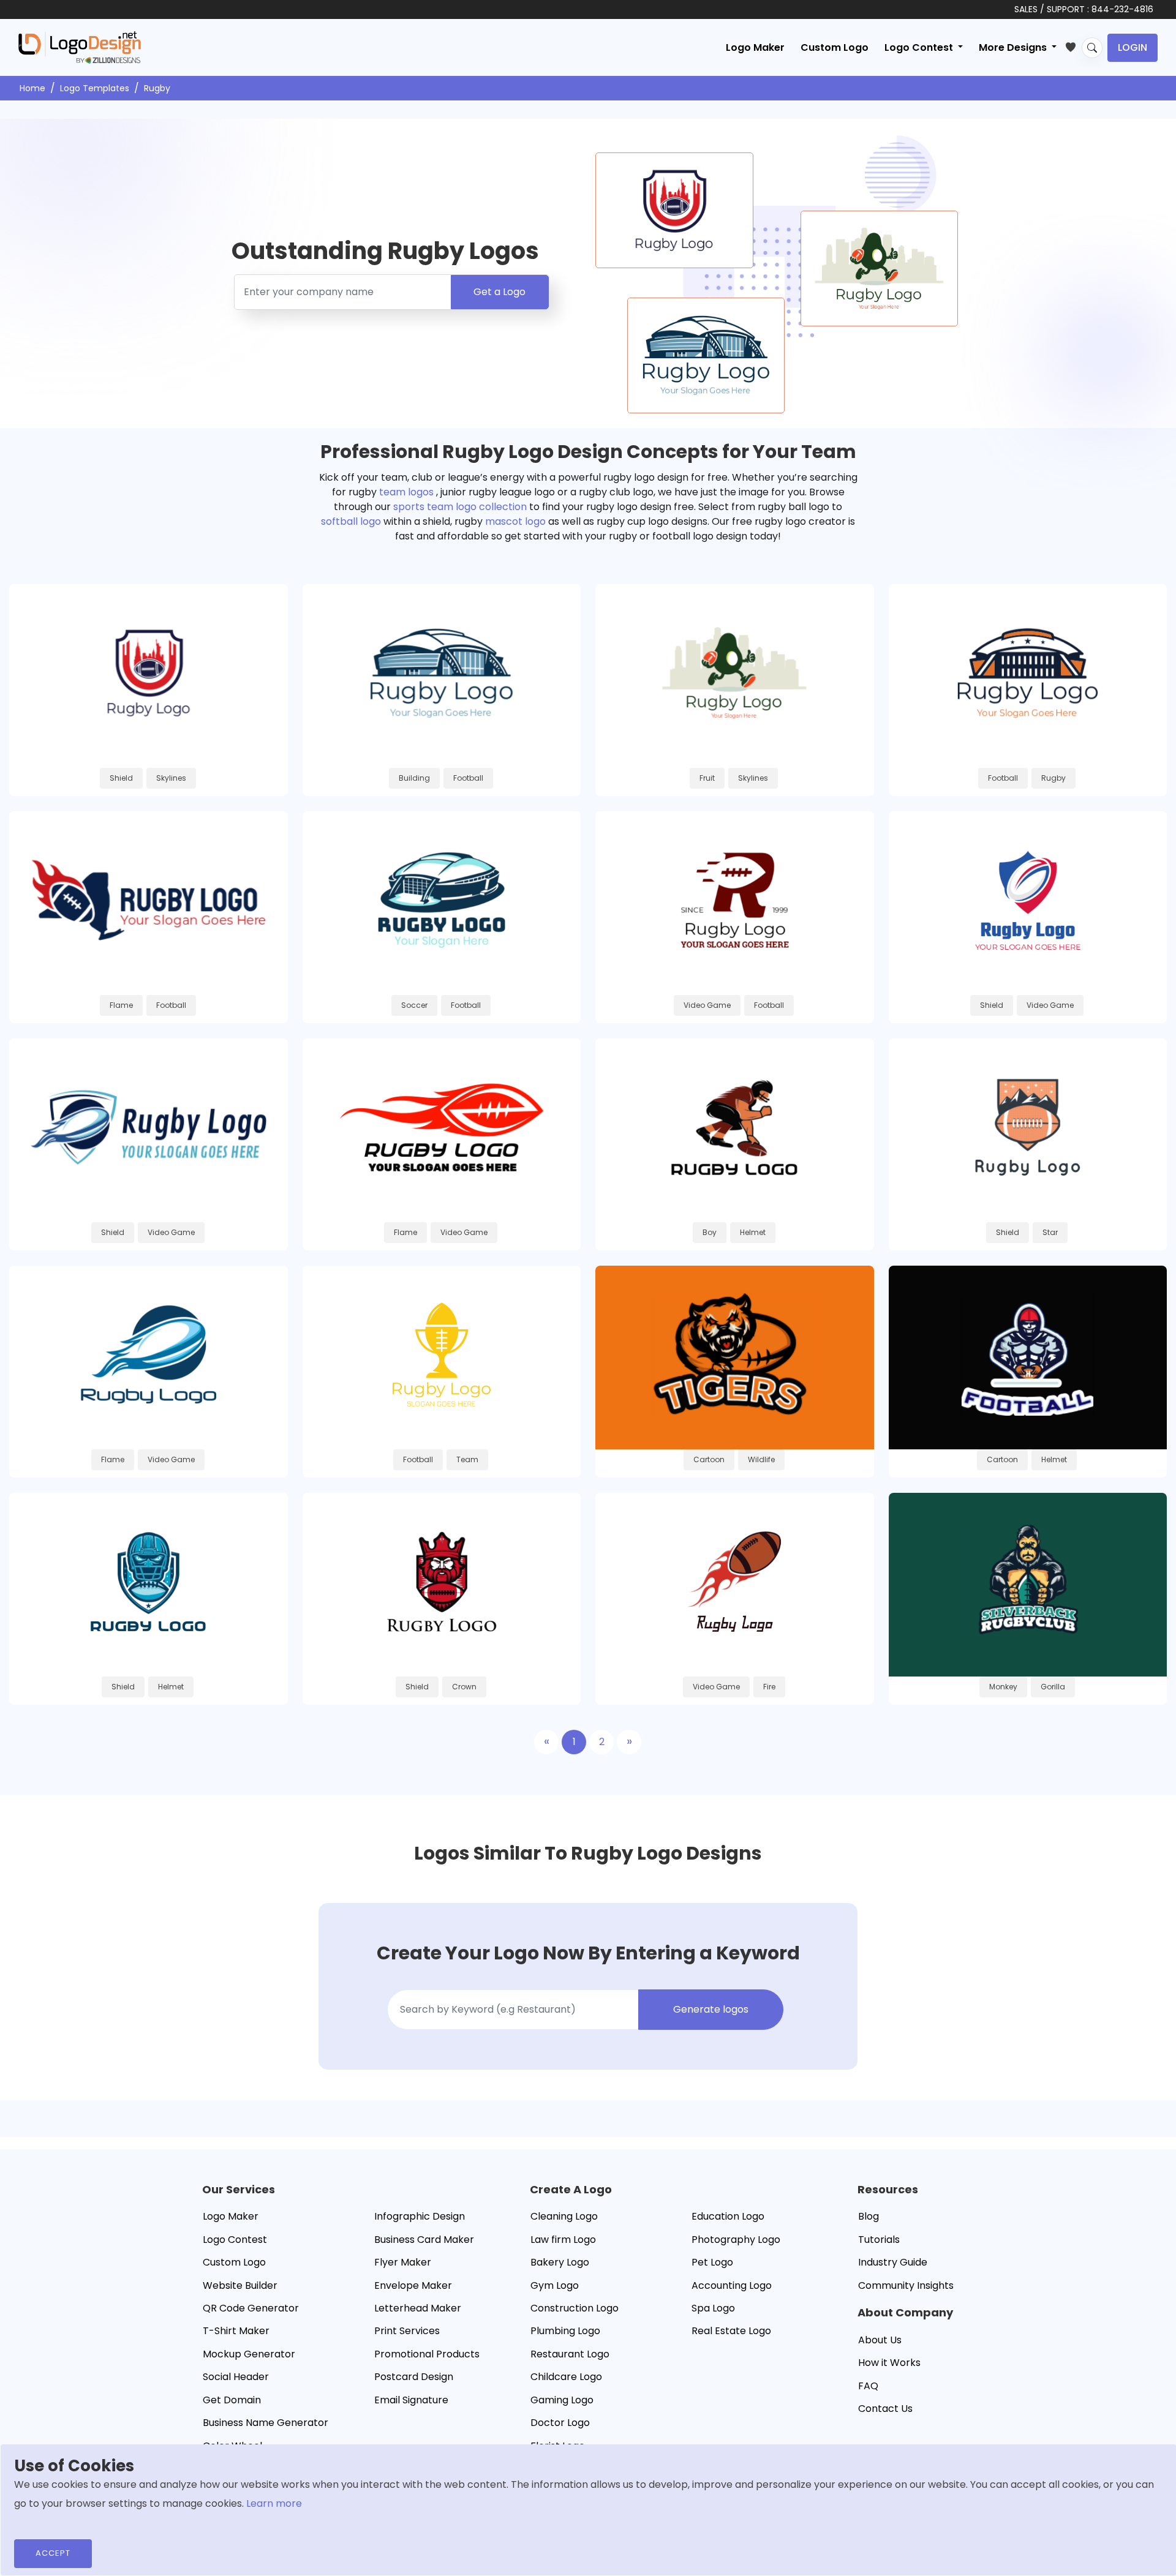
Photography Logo (736, 2240)
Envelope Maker (413, 2285)
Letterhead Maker (418, 2308)
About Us (880, 2340)
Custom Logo (835, 47)
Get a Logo (499, 292)
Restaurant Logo (570, 2354)
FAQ (868, 2386)
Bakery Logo (560, 2262)
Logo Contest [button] (920, 47)
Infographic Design (420, 2216)
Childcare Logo (566, 2377)
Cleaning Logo (564, 2216)
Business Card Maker (424, 2240)
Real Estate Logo (731, 2331)
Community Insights (906, 2285)
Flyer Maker (403, 2262)
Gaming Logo (562, 2400)
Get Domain (232, 2400)
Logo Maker (755, 47)
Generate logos (711, 2009)
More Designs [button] (1014, 47)
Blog (869, 2216)
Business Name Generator (266, 2423)
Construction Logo (575, 2308)
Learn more (274, 2503)
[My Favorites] (1073, 45)
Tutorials (879, 2240)
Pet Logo (712, 2262)
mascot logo (515, 521)
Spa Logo (713, 2308)
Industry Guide (893, 2262)
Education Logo (728, 2216)
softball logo (351, 521)
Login (1133, 47)
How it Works (889, 2363)
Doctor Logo (560, 2423)
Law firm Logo (563, 2240)
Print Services (407, 2331)
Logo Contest (235, 2240)
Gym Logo (555, 2285)
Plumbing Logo (565, 2331)
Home (32, 88)
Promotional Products (427, 2354)
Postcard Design (414, 2377)
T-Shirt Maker (236, 2331)
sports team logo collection (460, 507)
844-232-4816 (1122, 9)
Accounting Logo (732, 2285)
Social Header (236, 2377)
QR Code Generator (251, 2308)
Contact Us (885, 2409)
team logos (406, 492)
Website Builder (240, 2285)
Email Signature (411, 2400)
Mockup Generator (249, 2354)
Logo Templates (95, 88)
